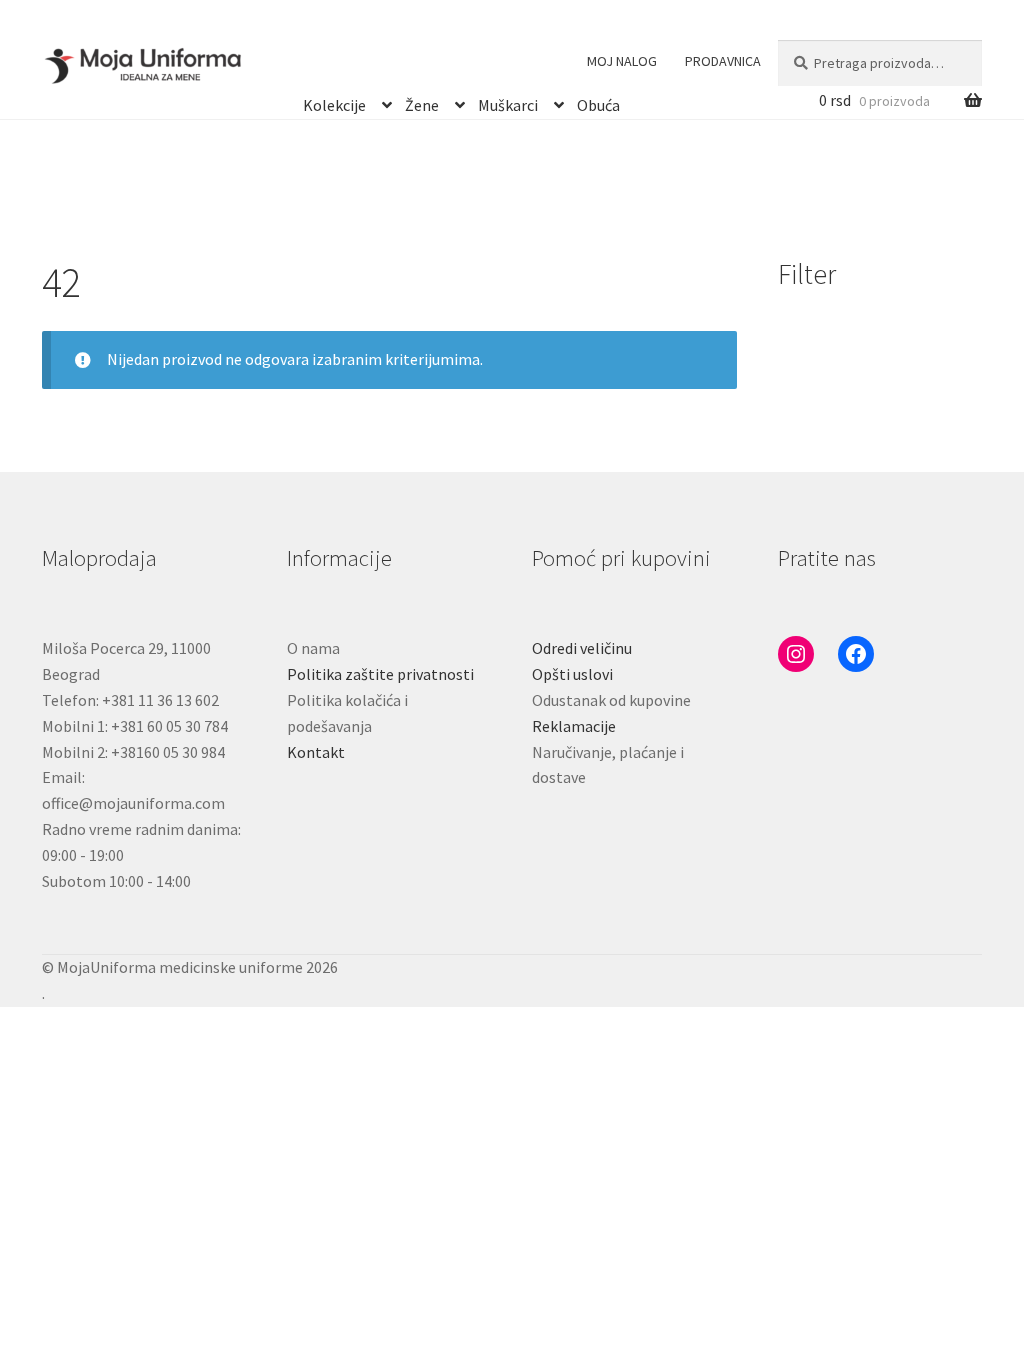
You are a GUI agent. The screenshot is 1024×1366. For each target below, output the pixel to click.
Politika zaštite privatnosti (380, 674)
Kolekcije (334, 102)
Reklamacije (574, 726)
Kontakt (316, 752)
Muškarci (508, 102)
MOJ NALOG (622, 61)
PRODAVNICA (723, 61)
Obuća (598, 102)
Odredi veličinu (582, 648)
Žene (422, 102)
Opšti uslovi (572, 674)
